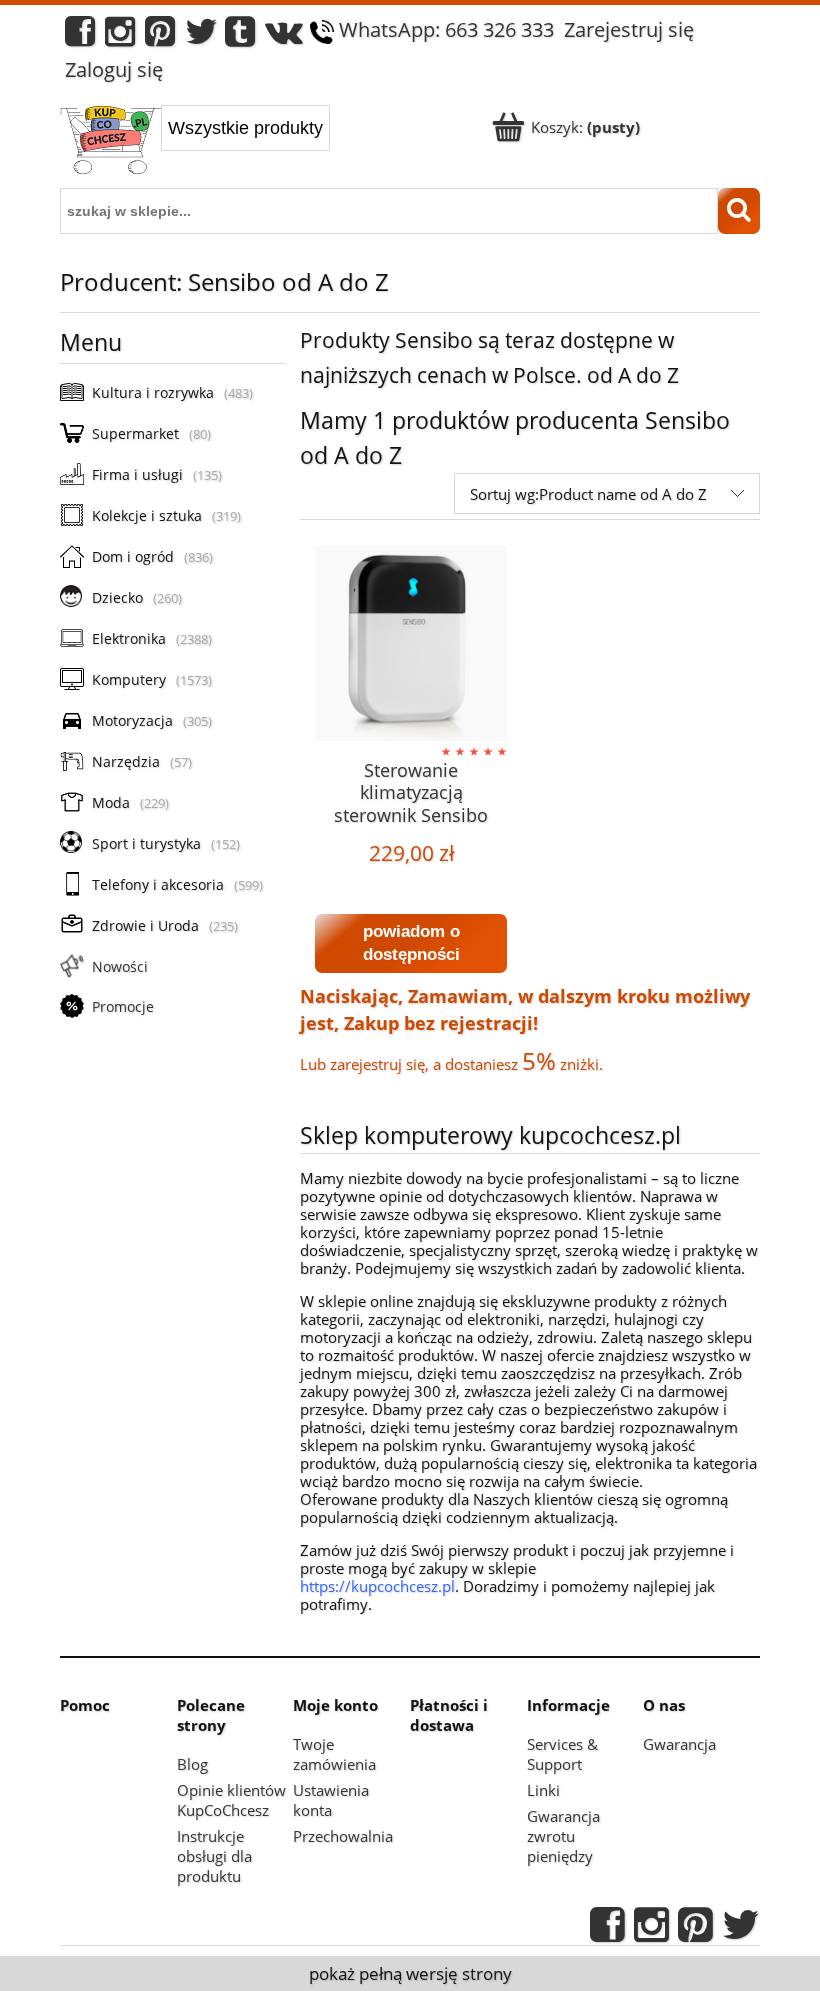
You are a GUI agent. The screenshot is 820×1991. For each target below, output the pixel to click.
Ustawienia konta (331, 1800)
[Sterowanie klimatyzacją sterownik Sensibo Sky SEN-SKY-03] (411, 643)
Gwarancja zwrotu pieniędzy (563, 1836)
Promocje (123, 1006)
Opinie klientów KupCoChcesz (231, 1800)
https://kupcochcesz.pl (377, 1586)
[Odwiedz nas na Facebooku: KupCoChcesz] (80, 36)
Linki (543, 1790)
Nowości (120, 966)
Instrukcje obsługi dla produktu (214, 1856)
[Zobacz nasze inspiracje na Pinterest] (160, 36)
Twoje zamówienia (334, 1754)
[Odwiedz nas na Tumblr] (240, 36)
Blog (192, 1764)
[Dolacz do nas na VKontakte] (284, 36)
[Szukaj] (739, 211)
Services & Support (562, 1754)
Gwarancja (679, 1744)
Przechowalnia (343, 1836)
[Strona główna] (110, 142)
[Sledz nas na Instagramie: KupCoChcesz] (120, 36)
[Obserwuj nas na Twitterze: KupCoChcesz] (201, 36)
